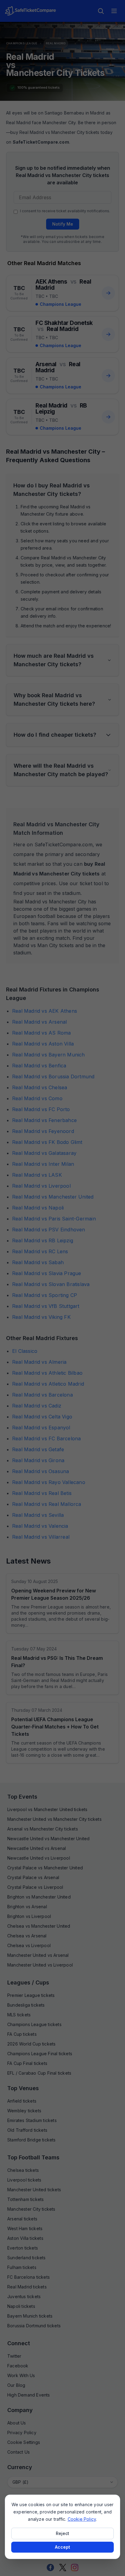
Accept (62, 2547)
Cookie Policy (82, 2519)
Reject (62, 2533)
